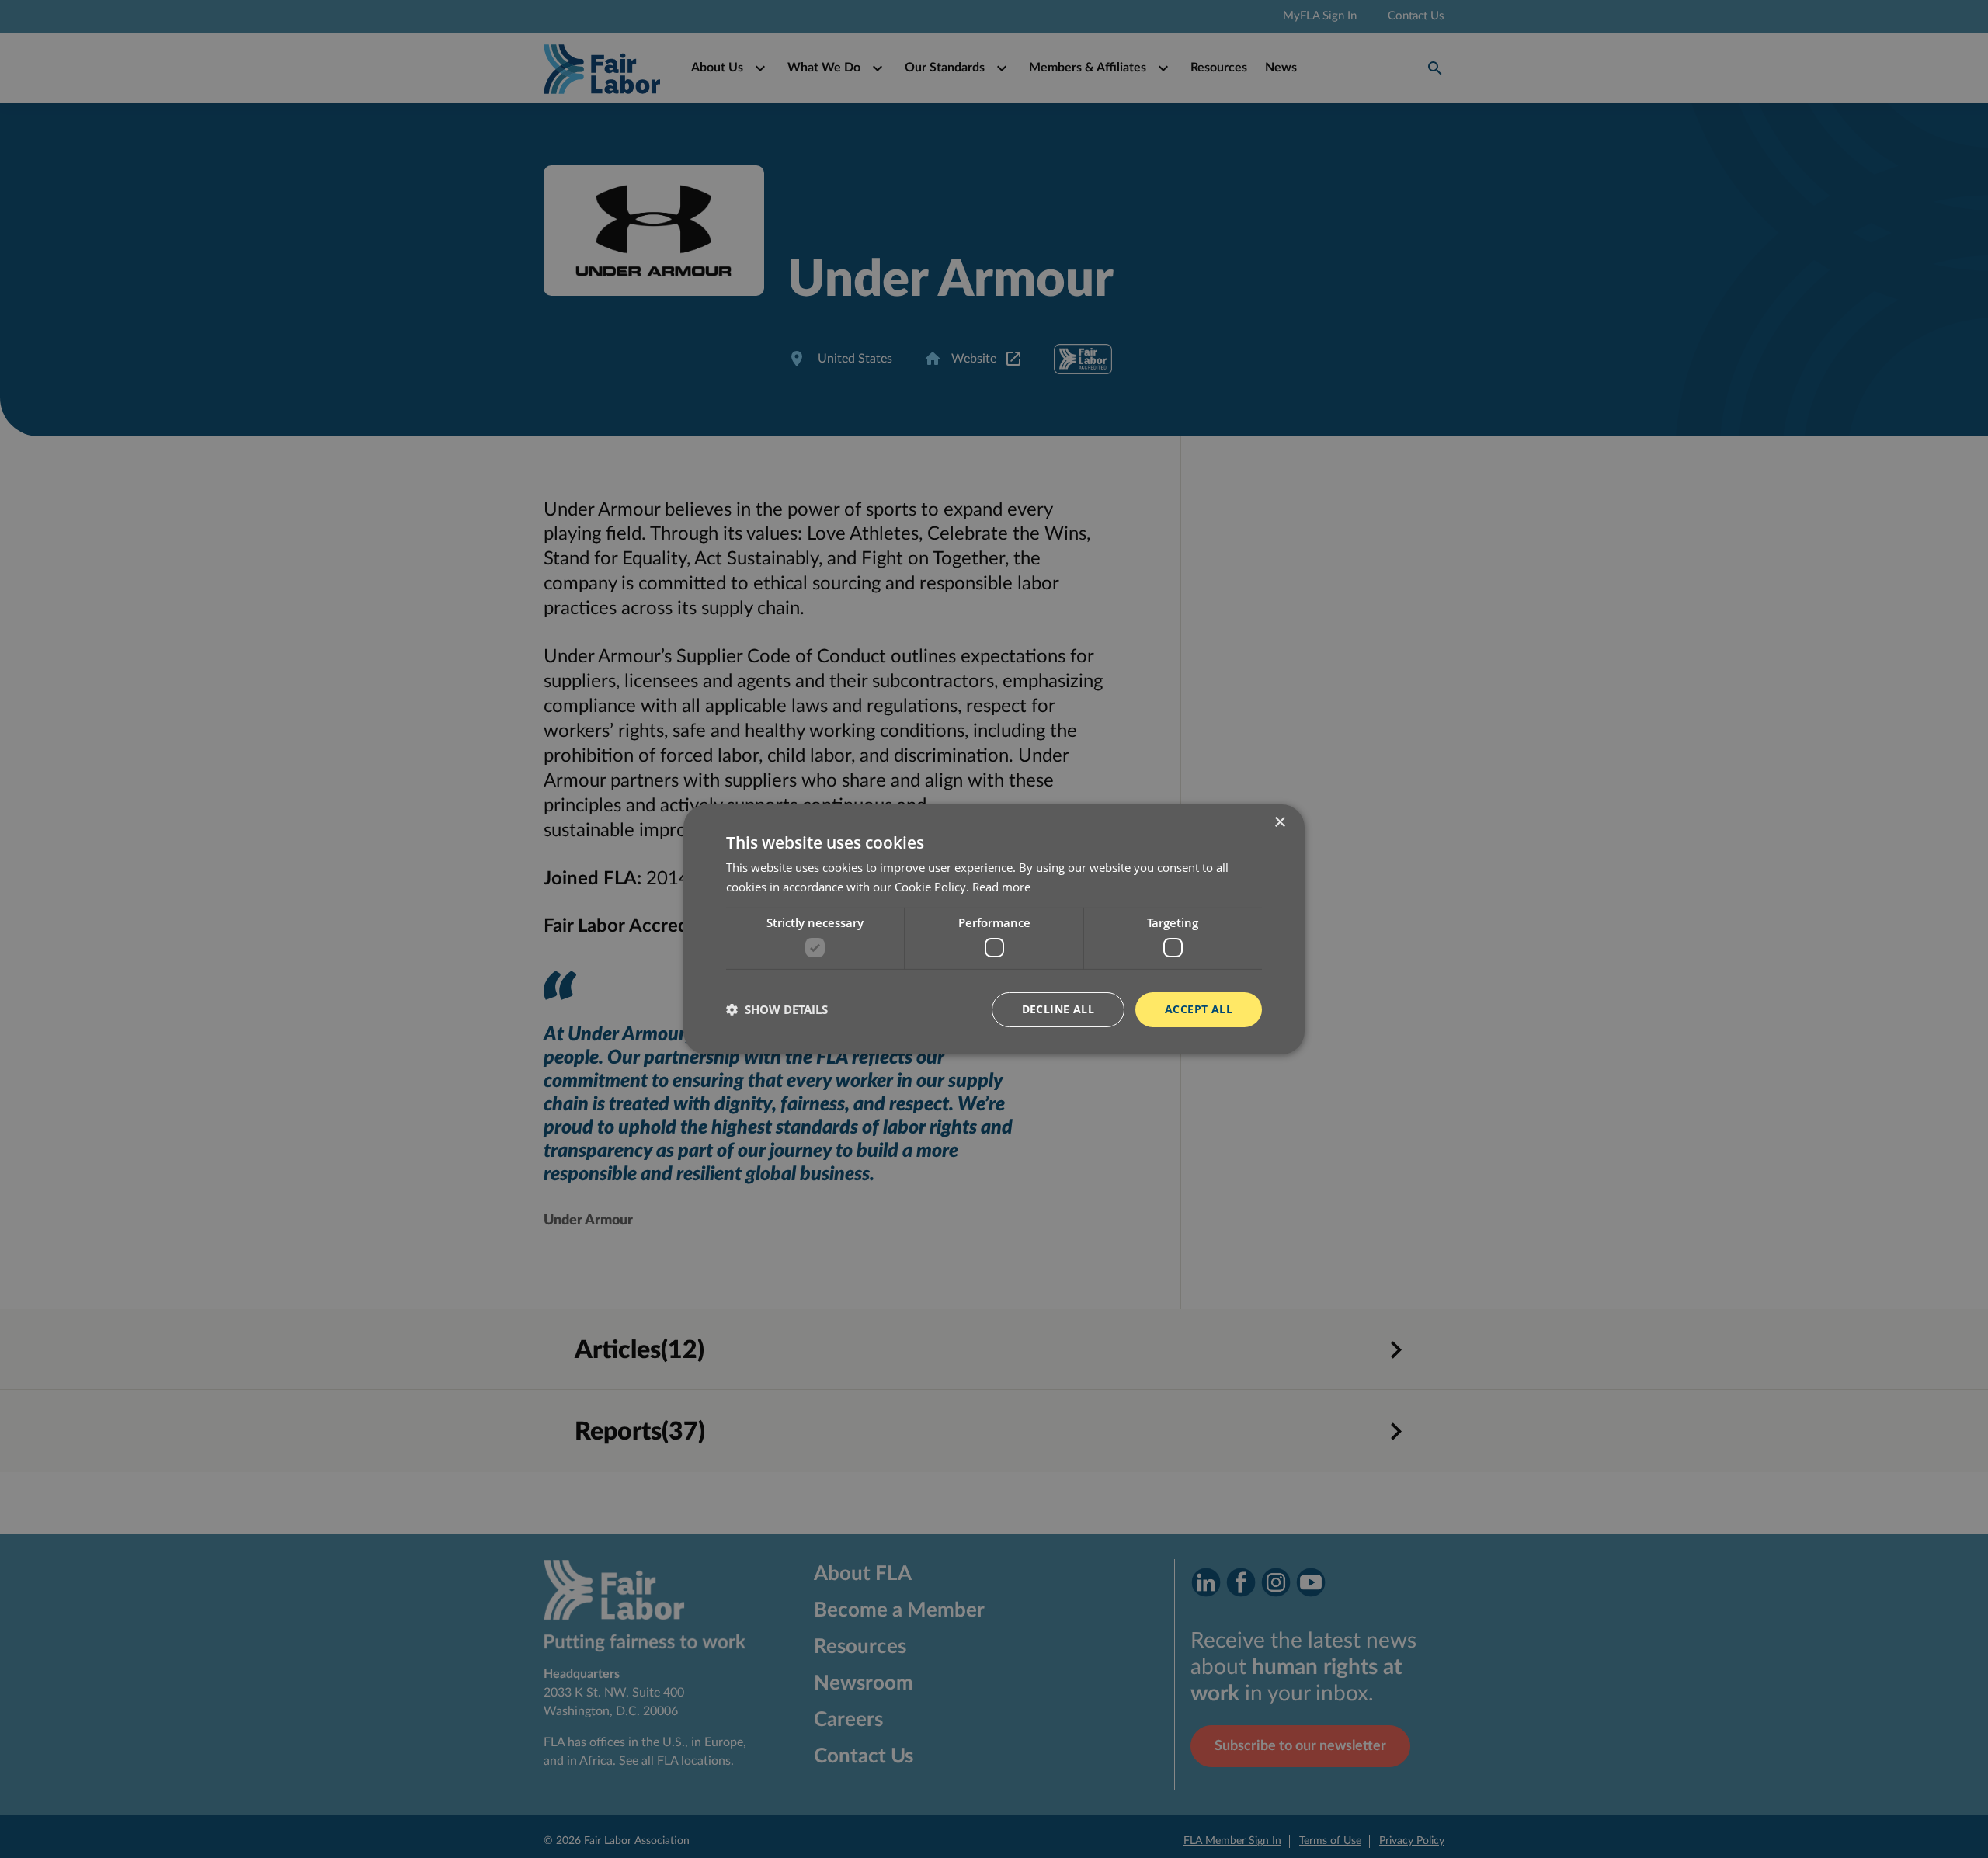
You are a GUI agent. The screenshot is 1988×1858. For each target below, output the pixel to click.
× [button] (1279, 822)
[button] (777, 1009)
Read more (1001, 887)
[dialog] (994, 929)
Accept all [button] (1199, 1009)
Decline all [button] (1058, 1009)
